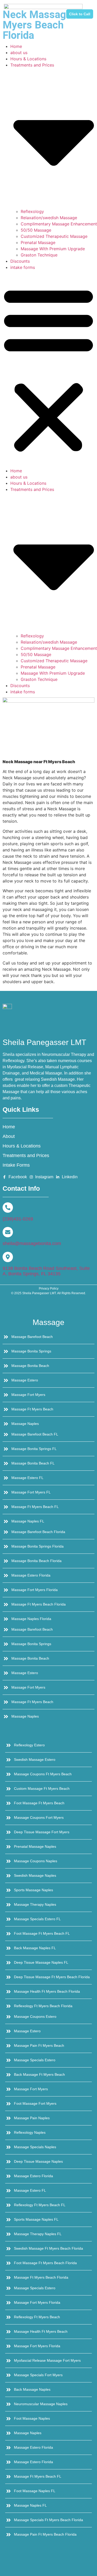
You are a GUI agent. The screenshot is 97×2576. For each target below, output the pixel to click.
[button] (48, 369)
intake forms (23, 267)
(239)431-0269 (18, 1219)
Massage (48, 1322)
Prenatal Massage (38, 242)
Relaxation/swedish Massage (49, 218)
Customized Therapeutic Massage (54, 236)
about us (19, 53)
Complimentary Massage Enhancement (59, 224)
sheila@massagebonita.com (32, 1243)
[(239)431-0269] (8, 1208)
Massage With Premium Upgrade (53, 249)
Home (16, 46)
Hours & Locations (28, 59)
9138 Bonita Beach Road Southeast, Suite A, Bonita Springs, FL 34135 (46, 1271)
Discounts (20, 261)
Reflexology (32, 211)
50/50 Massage (36, 230)
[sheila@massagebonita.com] (8, 1232)
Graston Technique (39, 255)
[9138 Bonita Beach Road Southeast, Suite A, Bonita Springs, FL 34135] (8, 1257)
